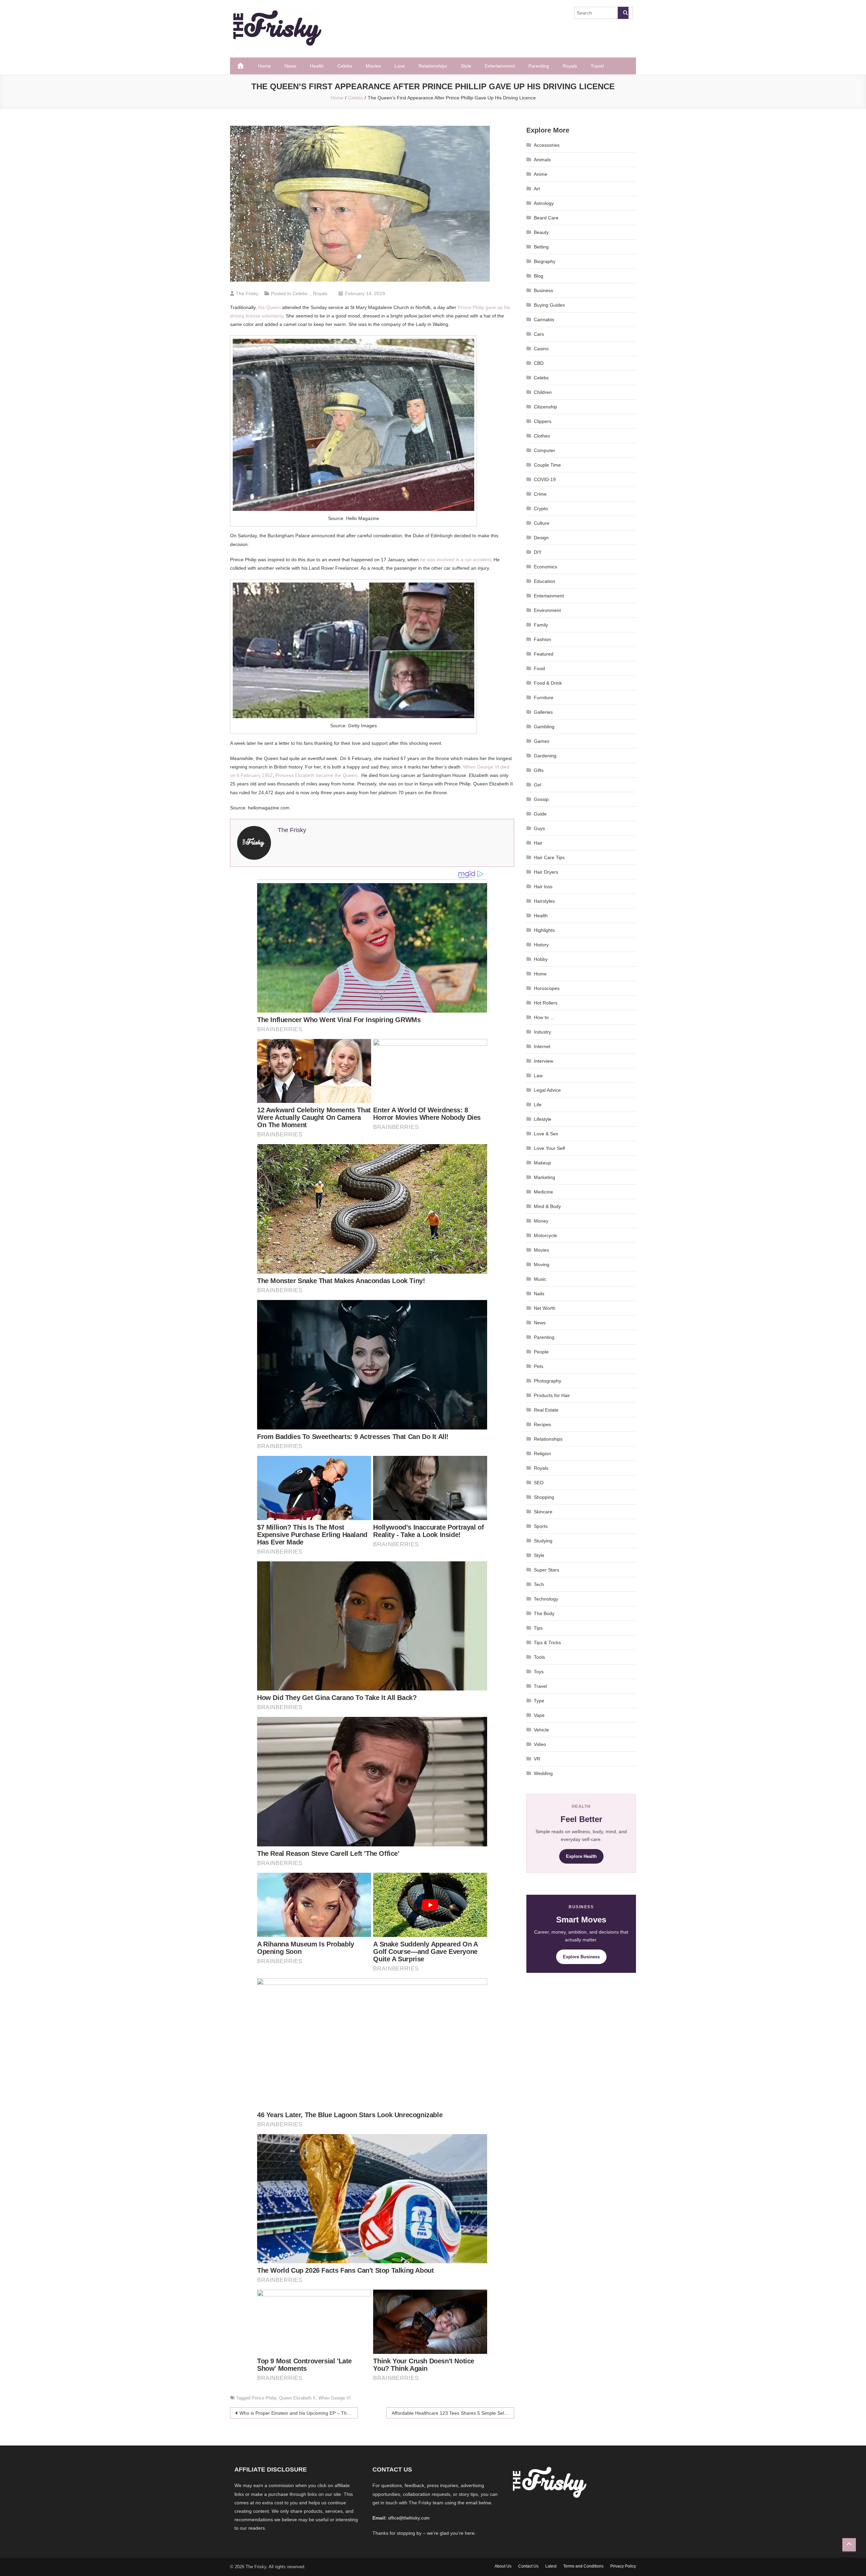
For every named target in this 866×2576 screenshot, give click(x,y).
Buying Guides (549, 305)
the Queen (269, 307)
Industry (542, 1032)
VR (537, 1759)
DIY (538, 552)
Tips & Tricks (547, 1643)
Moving (542, 1265)
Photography (548, 1381)
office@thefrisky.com (409, 2518)
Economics (545, 567)
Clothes (542, 436)
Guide (540, 814)
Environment (547, 610)
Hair (538, 843)
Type (539, 1701)
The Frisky (247, 293)
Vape (539, 1715)
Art (537, 189)
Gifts (539, 770)
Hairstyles (544, 901)
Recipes (542, 1424)
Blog (539, 276)
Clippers (543, 421)
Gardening (545, 756)
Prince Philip (264, 2398)
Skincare (543, 1512)
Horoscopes (547, 988)
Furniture (544, 698)
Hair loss (543, 887)
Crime (540, 494)
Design (541, 538)
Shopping (544, 1497)
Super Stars (546, 1570)
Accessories (547, 145)
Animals (542, 160)
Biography (545, 261)
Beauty (541, 232)
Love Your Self (549, 1148)
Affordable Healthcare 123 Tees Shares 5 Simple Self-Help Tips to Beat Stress (453, 2413)
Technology (546, 1599)
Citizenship (545, 407)
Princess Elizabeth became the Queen (316, 775)
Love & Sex (546, 1134)
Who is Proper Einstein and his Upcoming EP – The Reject (299, 2413)
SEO (539, 1483)
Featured (544, 654)
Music (540, 1279)
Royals (570, 66)
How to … (544, 1017)
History (541, 945)
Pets (539, 1366)
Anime (541, 174)
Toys (539, 1672)
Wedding (543, 1773)
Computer (544, 450)
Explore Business (581, 1957)
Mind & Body (547, 1206)
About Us (503, 2566)
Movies (373, 66)
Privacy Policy (623, 2566)
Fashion (542, 639)
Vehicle (541, 1730)
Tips (538, 1628)
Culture (542, 523)
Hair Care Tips (549, 857)
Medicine (543, 1192)
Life (538, 1105)
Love (400, 66)
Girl (538, 785)
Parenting (539, 66)
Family (541, 625)
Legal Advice (547, 1090)
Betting (541, 247)
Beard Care (546, 218)
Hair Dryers (546, 872)
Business (543, 290)
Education (544, 581)
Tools (539, 1657)
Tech (539, 1584)
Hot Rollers (546, 1003)
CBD (539, 363)
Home (265, 66)
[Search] (623, 13)
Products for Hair (552, 1395)
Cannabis (544, 320)
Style (466, 66)
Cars (539, 334)
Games (542, 741)
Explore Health (581, 1856)
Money (541, 1221)
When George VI (335, 2398)
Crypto (541, 509)
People (541, 1352)
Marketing (544, 1177)
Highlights (544, 930)
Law (538, 1076)
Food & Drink (548, 683)
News (290, 66)
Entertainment (500, 66)
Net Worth (545, 1308)
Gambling (544, 727)
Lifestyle (543, 1119)
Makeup (542, 1163)
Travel (597, 66)
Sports (541, 1526)
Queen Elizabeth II (297, 2398)
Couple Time (547, 465)
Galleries (543, 712)
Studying (543, 1541)
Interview (543, 1061)
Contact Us (528, 2566)
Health (317, 66)
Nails (539, 1294)
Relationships (433, 66)
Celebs (345, 66)
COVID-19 (545, 479)
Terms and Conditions (583, 2566)
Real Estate (546, 1410)
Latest (551, 2566)
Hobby (541, 959)
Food (539, 668)
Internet (542, 1046)
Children (543, 392)
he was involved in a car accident (455, 560)
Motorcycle (545, 1235)
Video (540, 1744)
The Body (544, 1613)
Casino (541, 349)
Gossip (541, 799)
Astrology (544, 203)
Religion (542, 1454)
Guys (539, 828)
